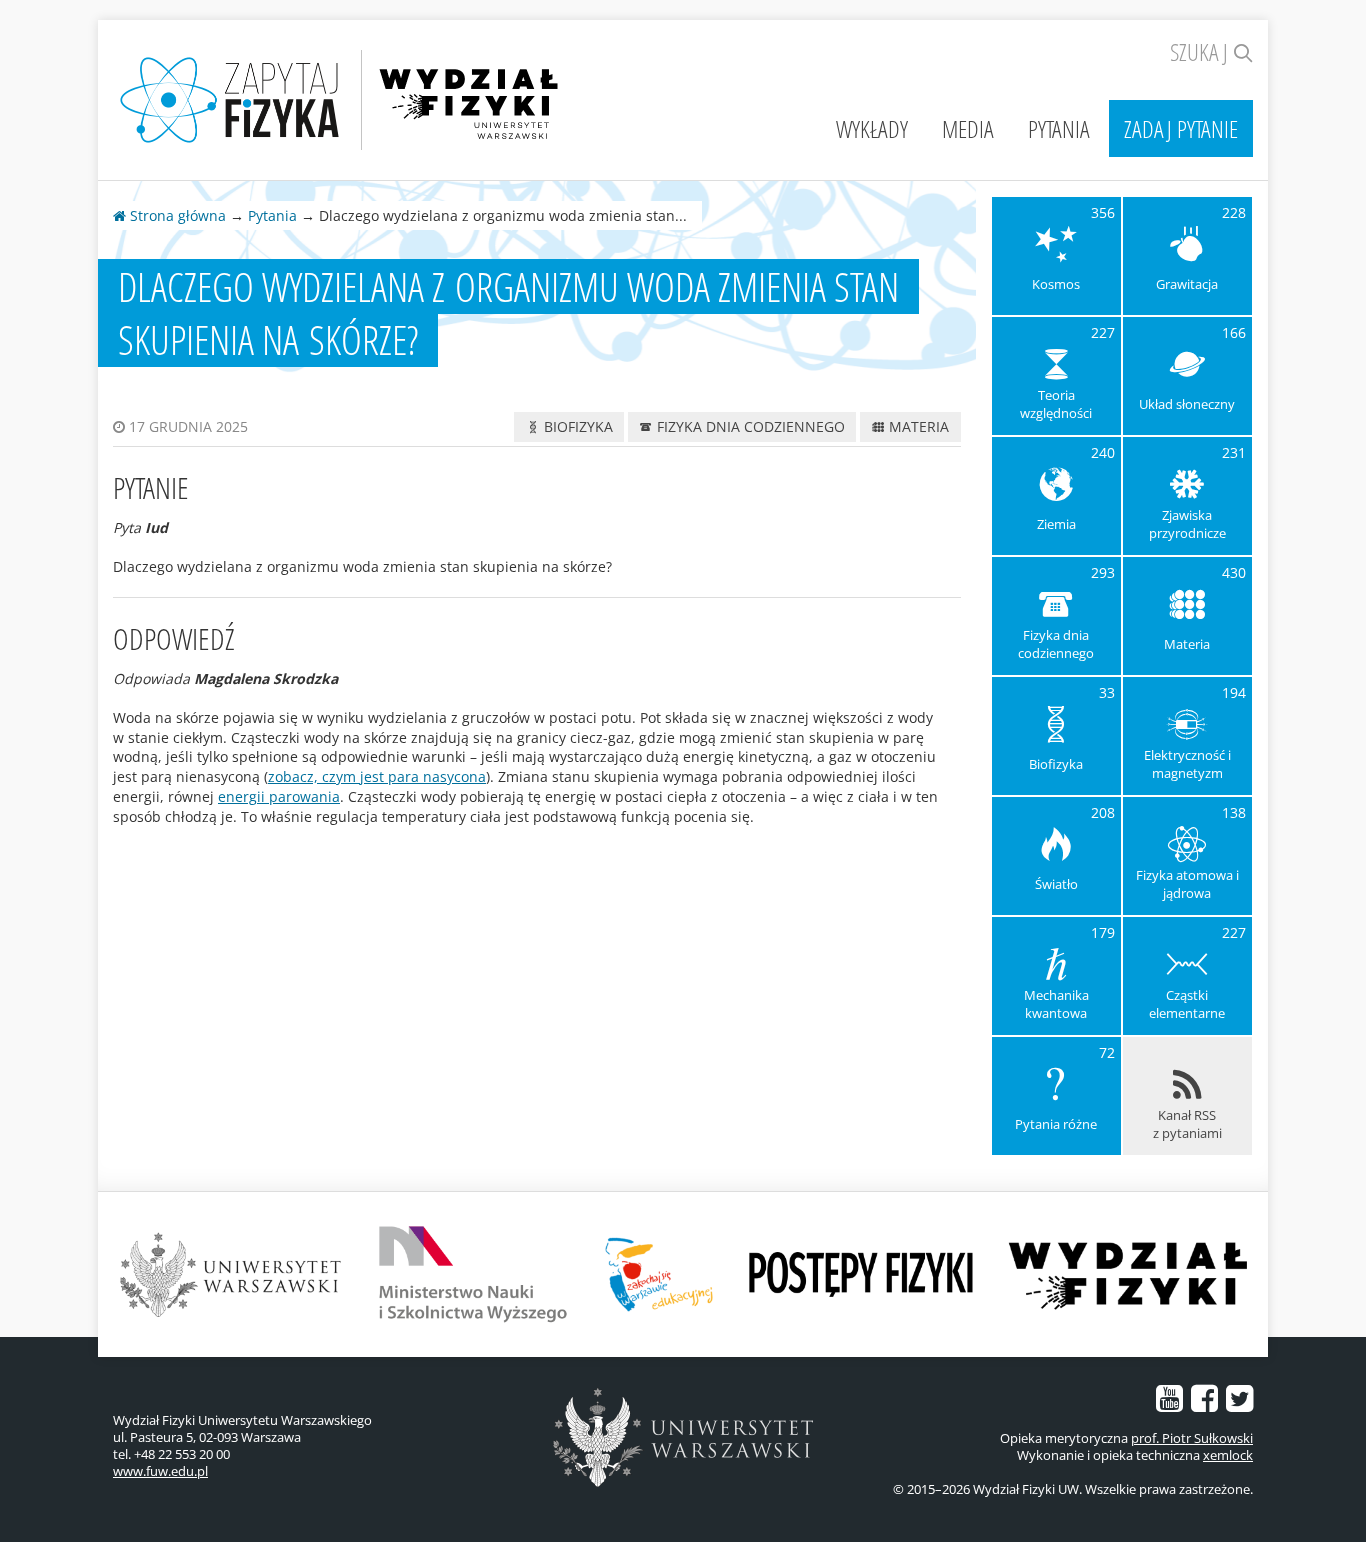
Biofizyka (576, 426)
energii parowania (279, 796)
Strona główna (176, 215)
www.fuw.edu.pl (160, 1471)
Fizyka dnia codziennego (749, 426)
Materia (917, 426)
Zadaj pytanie (1181, 128)
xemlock (1228, 1455)
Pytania (1059, 128)
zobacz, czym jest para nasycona (377, 776)
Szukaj (1201, 51)
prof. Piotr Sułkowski (1192, 1438)
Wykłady (872, 128)
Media (968, 128)
